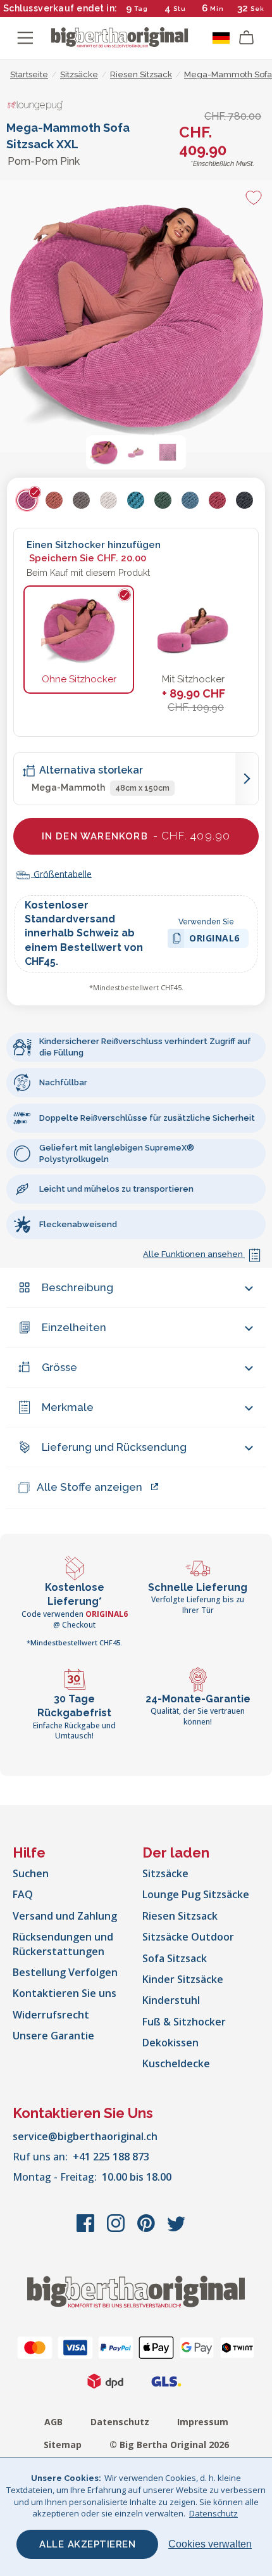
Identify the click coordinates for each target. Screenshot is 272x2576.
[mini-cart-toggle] (247, 38)
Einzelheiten (74, 1327)
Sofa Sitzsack (175, 1958)
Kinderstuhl (171, 2000)
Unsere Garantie (53, 2036)
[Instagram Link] (117, 2229)
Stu (180, 9)
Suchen (31, 1873)
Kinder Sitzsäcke (183, 1979)
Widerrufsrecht (51, 2015)
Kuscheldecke (176, 2063)
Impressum (203, 2422)
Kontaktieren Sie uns (65, 1993)
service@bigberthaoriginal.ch (85, 2136)
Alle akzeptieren (87, 2544)
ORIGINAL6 (214, 940)
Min (217, 9)
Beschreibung (77, 1287)
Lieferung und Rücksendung (114, 1447)
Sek (257, 9)
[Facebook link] (87, 2229)
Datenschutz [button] (213, 2513)
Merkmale (68, 1407)
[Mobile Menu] (25, 38)
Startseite (29, 74)
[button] (104, 452)
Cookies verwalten (210, 2544)
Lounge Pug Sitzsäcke (196, 1894)
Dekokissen (170, 2043)
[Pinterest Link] (147, 2229)
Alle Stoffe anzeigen (90, 1487)
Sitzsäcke (165, 1873)
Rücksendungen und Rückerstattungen (63, 1944)
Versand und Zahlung (65, 1916)
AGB (53, 2422)
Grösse (59, 1367)
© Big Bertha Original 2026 (169, 2445)
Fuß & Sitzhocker (184, 2022)
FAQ (23, 1894)
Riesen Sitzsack (180, 1916)
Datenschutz (120, 2422)
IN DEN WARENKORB (136, 836)
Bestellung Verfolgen (65, 1972)
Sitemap (63, 2445)
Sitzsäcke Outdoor (188, 1937)
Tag (141, 9)
